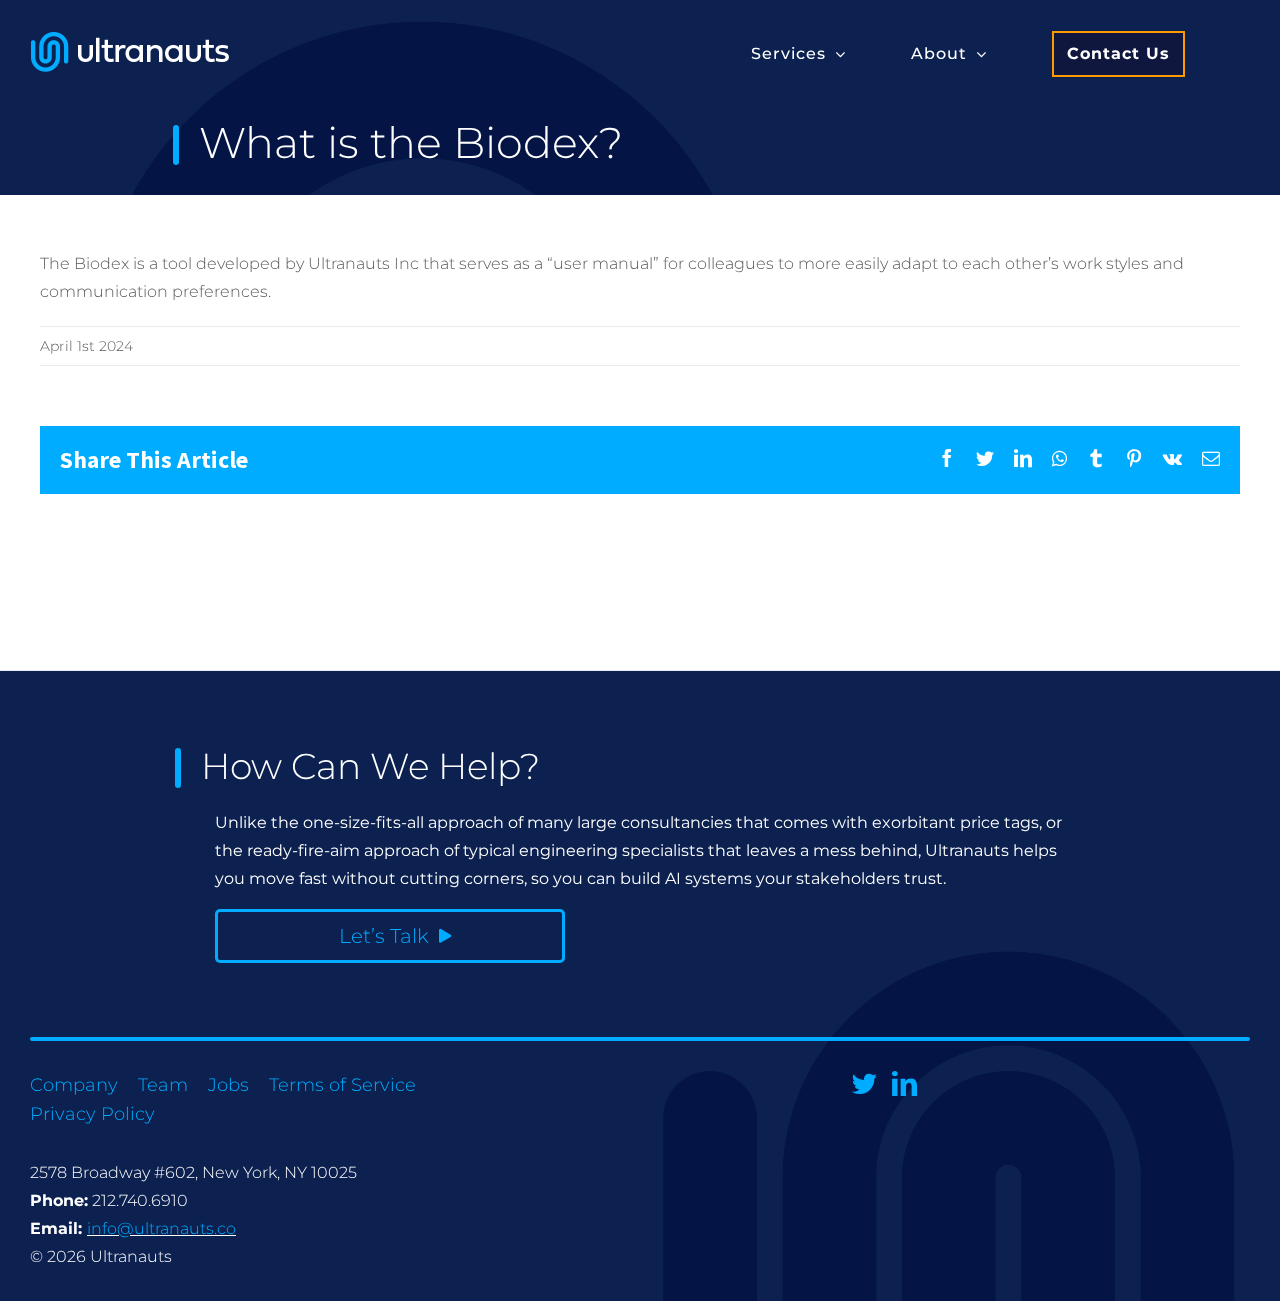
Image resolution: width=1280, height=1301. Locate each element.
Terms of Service (342, 1085)
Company (74, 1085)
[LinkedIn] (904, 1083)
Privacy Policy (92, 1114)
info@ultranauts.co (161, 1228)
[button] (798, 52)
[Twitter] (864, 1083)
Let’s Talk (384, 936)
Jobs (228, 1085)
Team (163, 1085)
